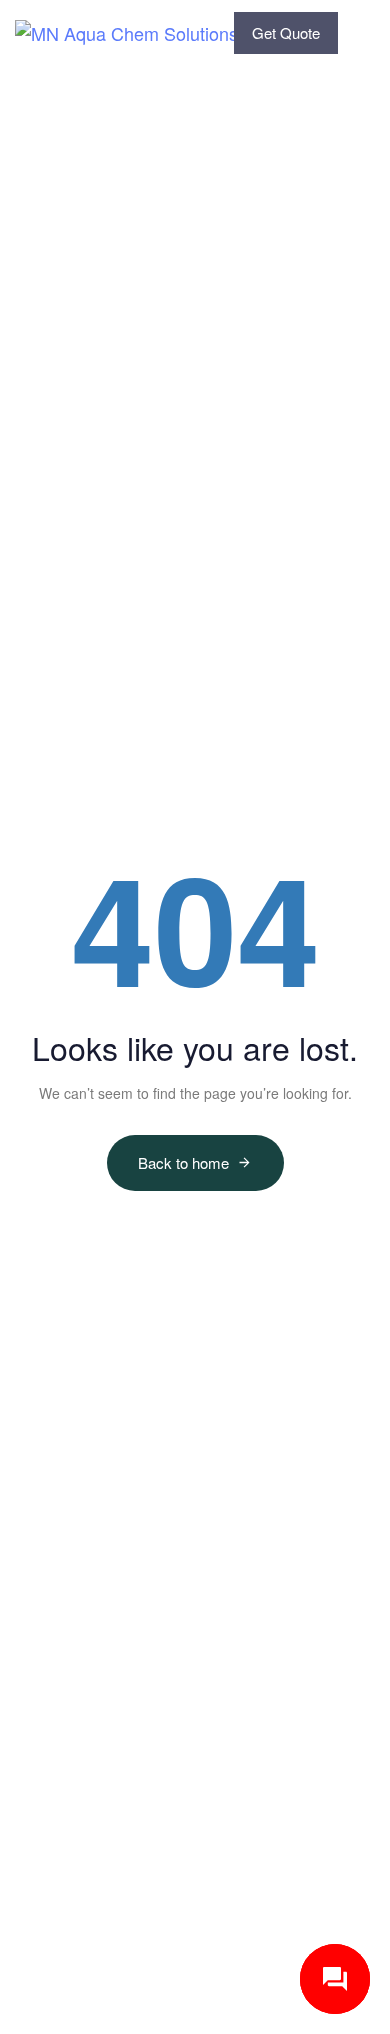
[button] (369, 33)
